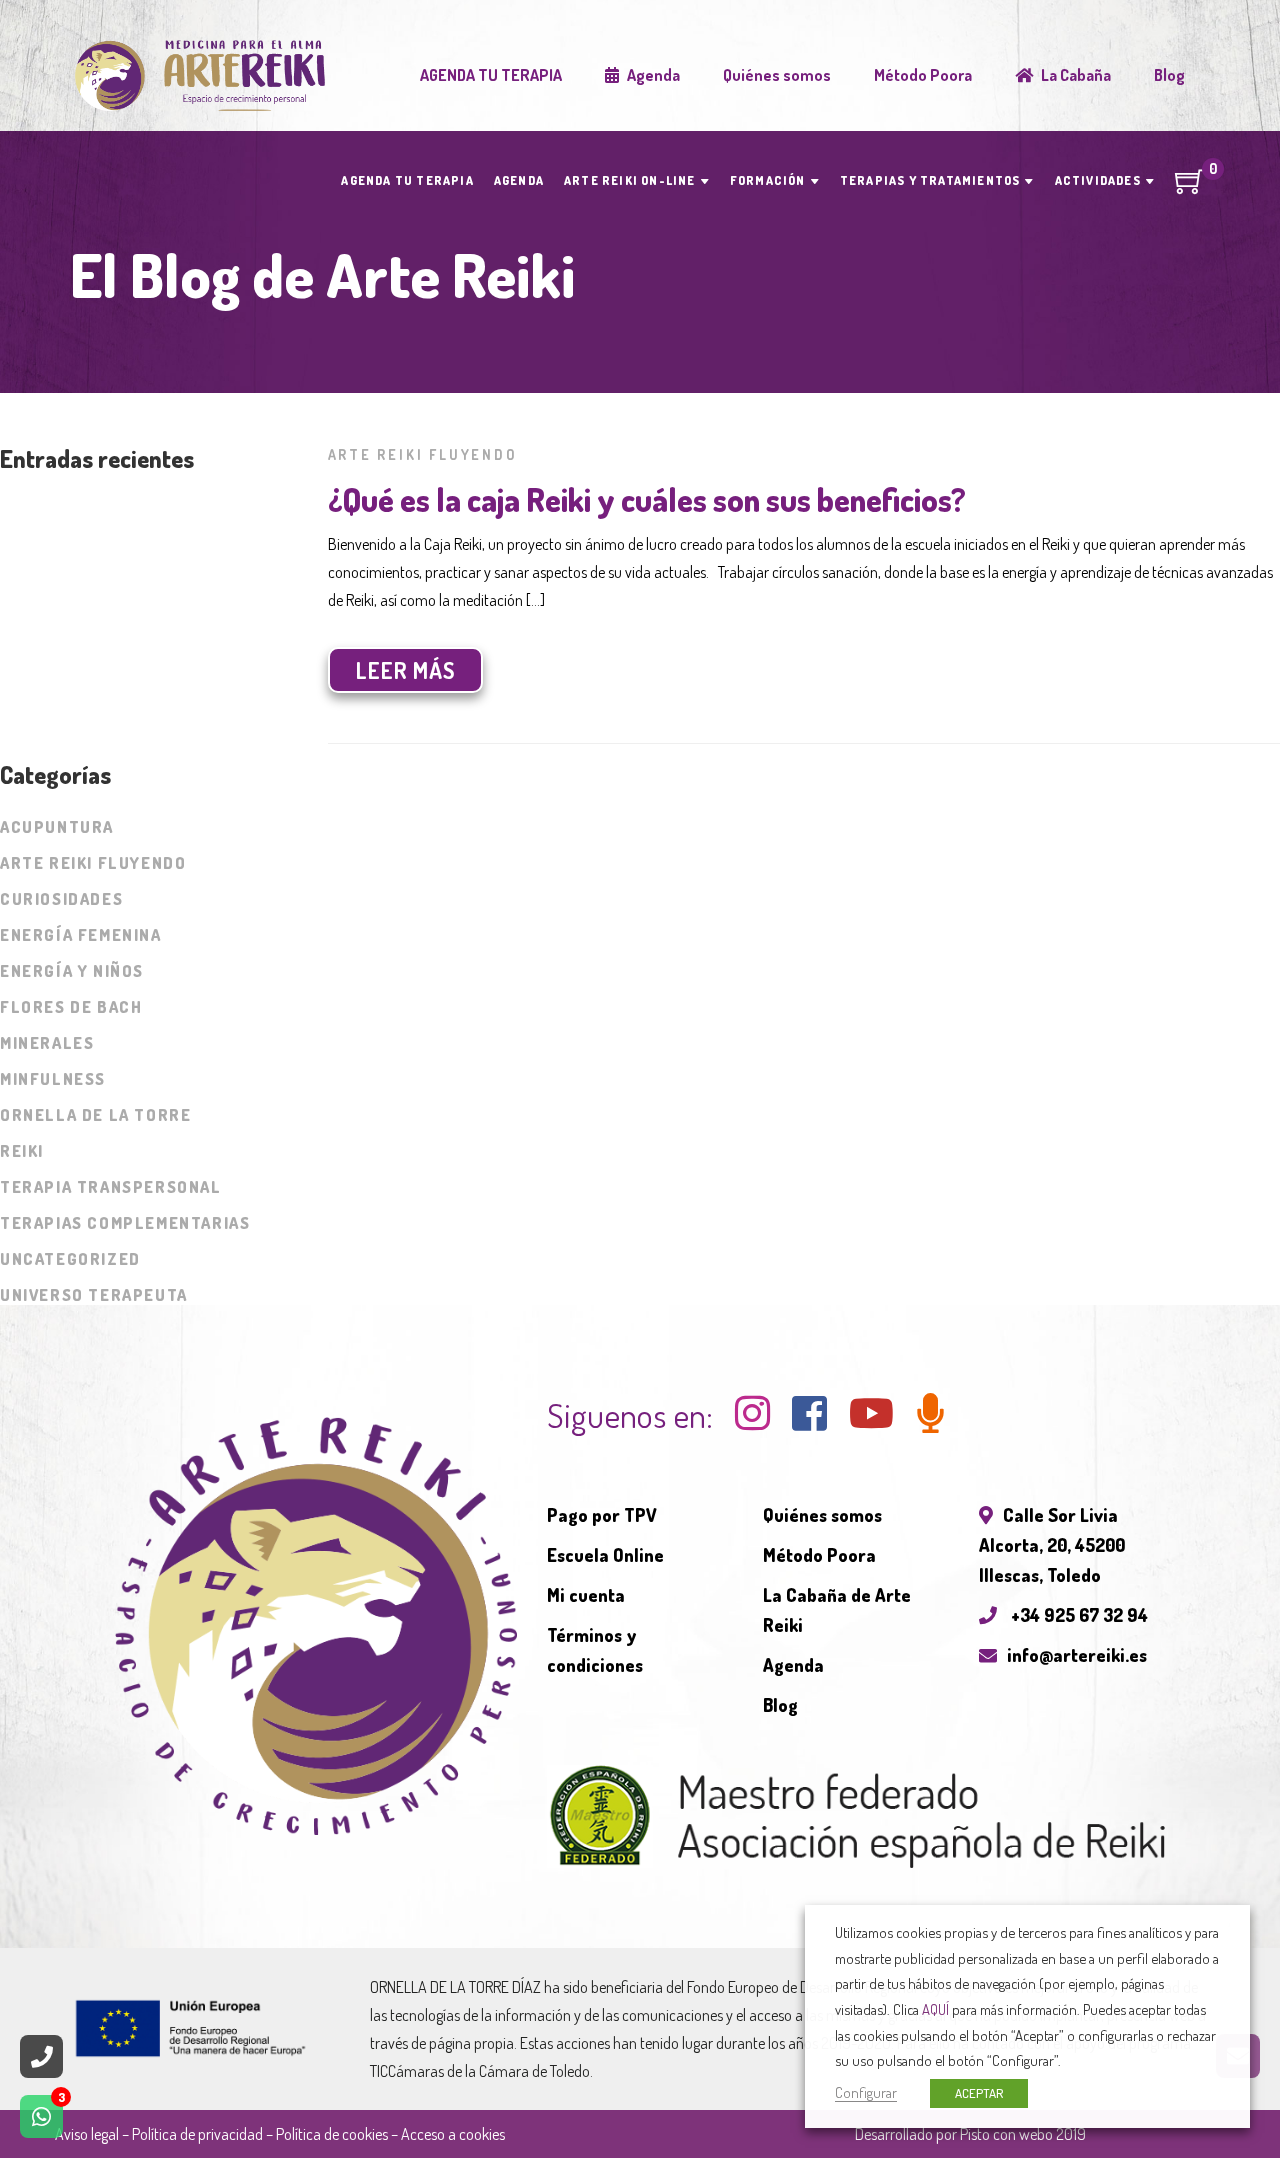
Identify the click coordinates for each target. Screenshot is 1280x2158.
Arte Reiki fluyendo (423, 454)
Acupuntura (57, 827)
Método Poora (819, 1555)
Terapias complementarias (125, 1223)
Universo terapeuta (94, 1295)
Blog (780, 1705)
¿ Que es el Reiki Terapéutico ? (109, 629)
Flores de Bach (71, 1007)
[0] (1190, 188)
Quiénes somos (822, 1515)
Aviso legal (87, 2134)
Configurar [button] (866, 2092)
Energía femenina (81, 935)
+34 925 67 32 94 (1077, 1615)
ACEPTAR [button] (979, 2093)
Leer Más (406, 670)
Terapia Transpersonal (111, 1187)
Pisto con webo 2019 (1023, 2134)
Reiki (22, 1151)
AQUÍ (935, 2009)
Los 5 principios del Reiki (93, 591)
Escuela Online (605, 1555)
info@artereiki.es (1077, 1655)
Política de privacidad (197, 2134)
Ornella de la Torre (95, 1115)
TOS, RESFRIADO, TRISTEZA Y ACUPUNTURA (155, 515)
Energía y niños (72, 971)
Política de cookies (332, 2134)
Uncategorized (70, 1259)
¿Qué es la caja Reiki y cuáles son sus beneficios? (647, 499)
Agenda (793, 1665)
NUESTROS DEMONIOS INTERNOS (119, 553)
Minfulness (53, 1079)
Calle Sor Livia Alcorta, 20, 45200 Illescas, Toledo (1052, 1545)
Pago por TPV (602, 1515)
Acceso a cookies (453, 2134)
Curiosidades (61, 899)
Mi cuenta (586, 1595)
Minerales (47, 1043)
